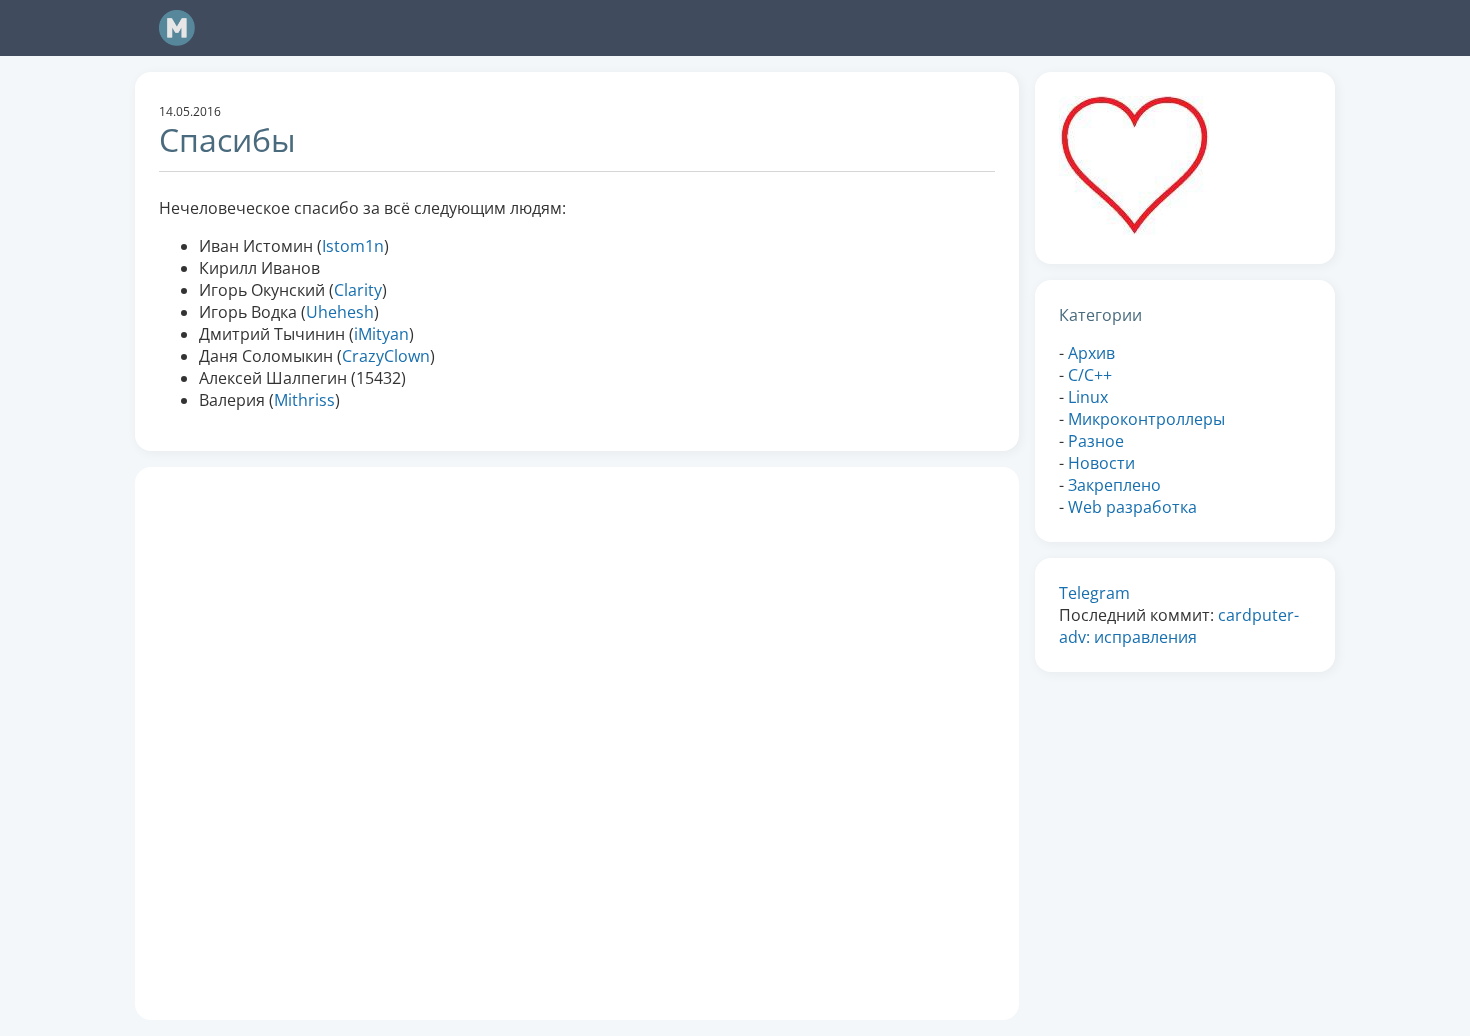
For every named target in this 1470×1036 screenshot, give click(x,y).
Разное (1096, 441)
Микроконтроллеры (1146, 419)
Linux (1088, 397)
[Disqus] (577, 741)
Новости (1101, 463)
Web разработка (1132, 507)
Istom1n (353, 246)
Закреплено (1114, 485)
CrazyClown (386, 356)
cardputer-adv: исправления (1179, 626)
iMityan (381, 334)
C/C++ (1090, 375)
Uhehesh (340, 312)
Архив (1091, 353)
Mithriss (304, 400)
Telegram (1094, 593)
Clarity (358, 290)
